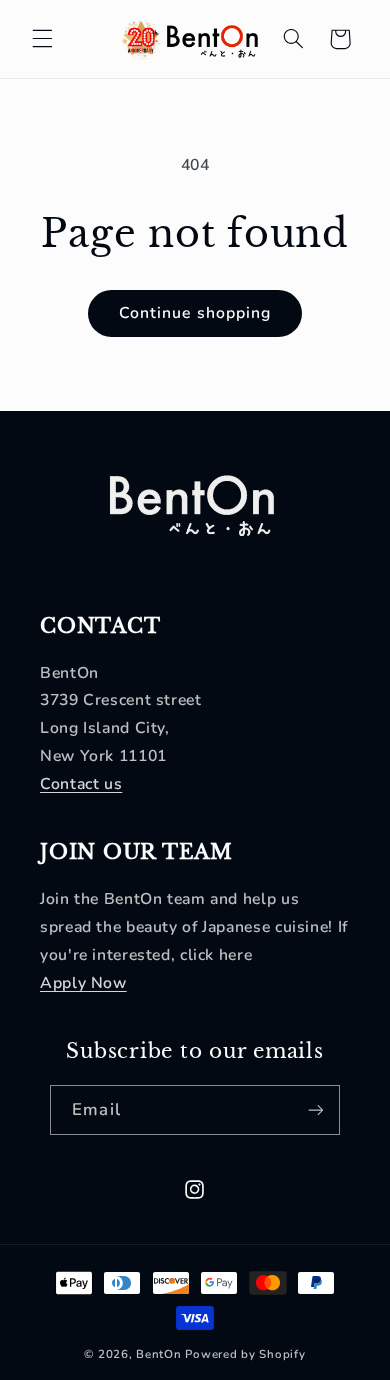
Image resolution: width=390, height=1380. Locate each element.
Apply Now (83, 983)
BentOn (158, 1354)
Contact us (81, 784)
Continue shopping (195, 313)
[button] (42, 39)
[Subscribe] (315, 1109)
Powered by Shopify (245, 1354)
